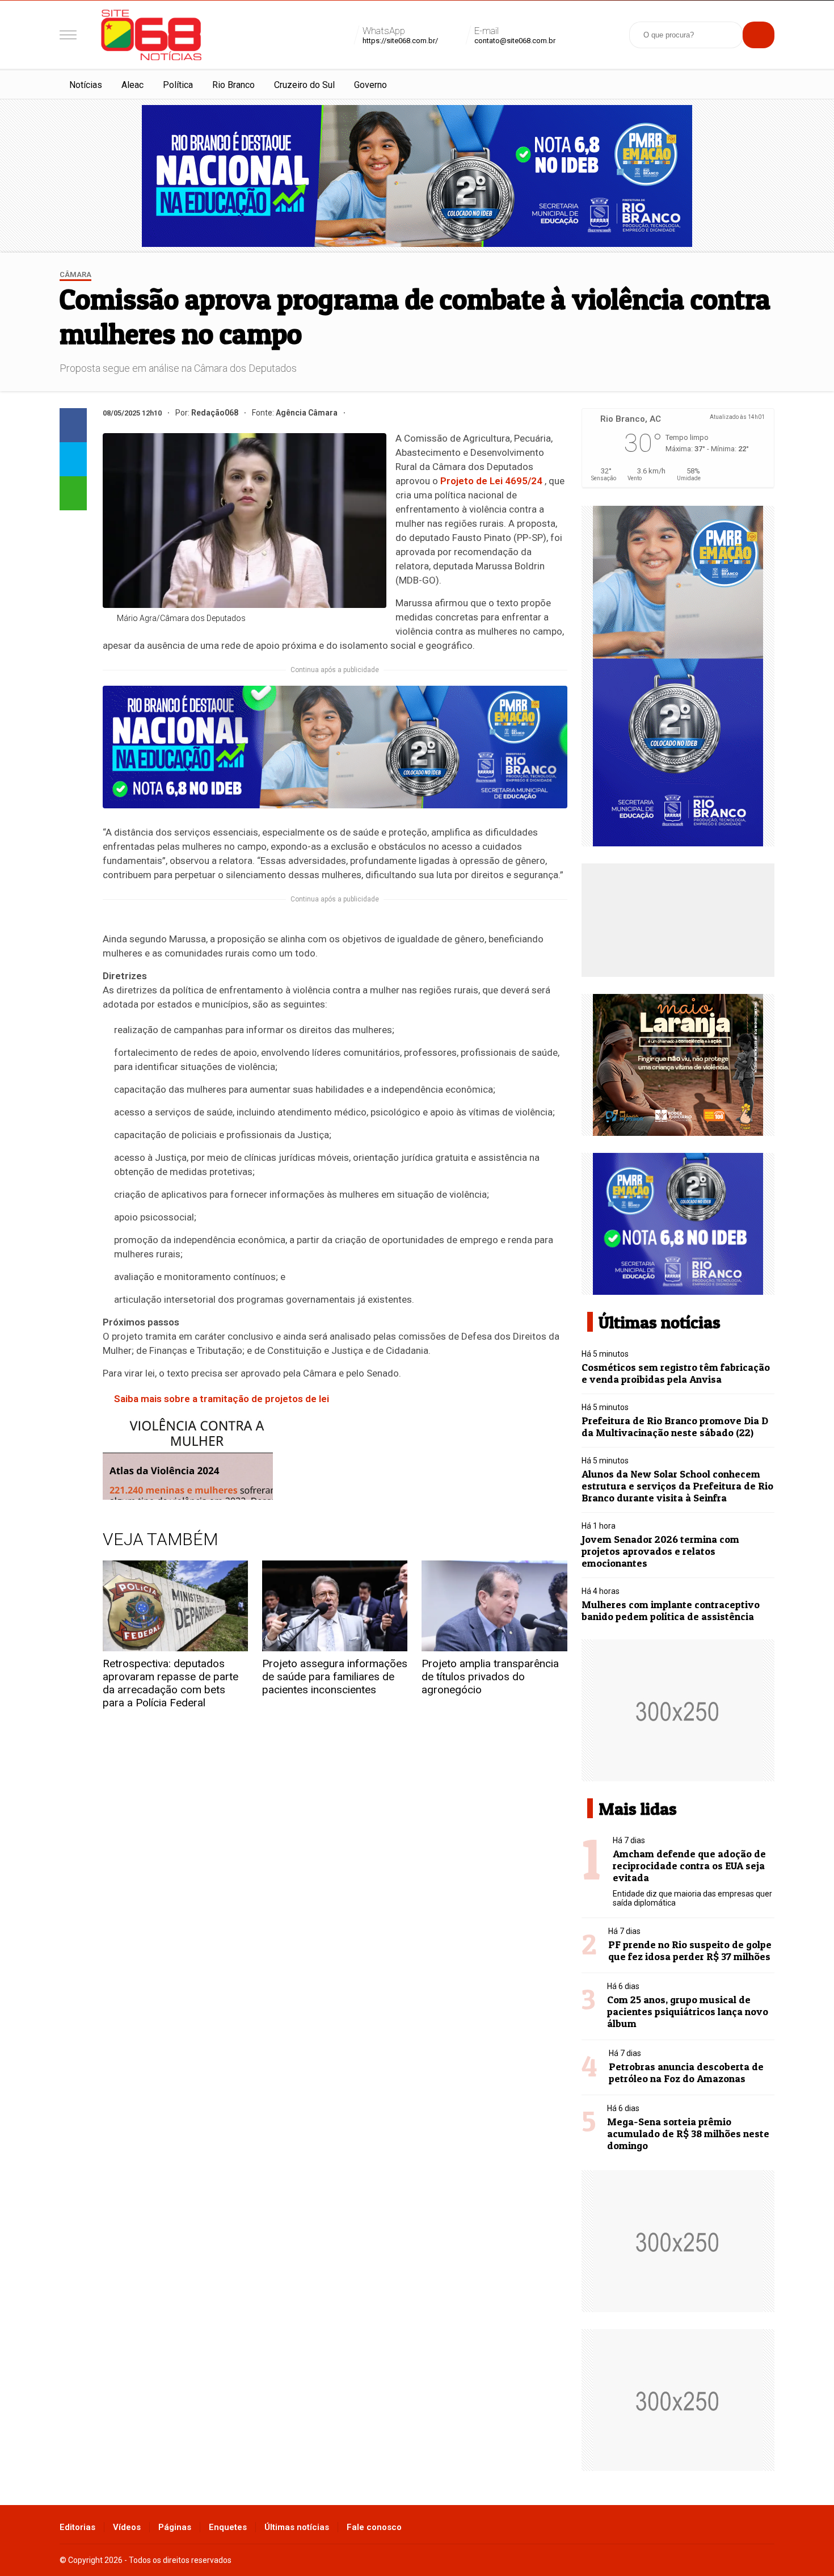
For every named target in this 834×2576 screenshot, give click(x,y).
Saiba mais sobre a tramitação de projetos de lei (222, 1399)
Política (178, 85)
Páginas (175, 2527)
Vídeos (127, 2527)
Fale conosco (374, 2527)
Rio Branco (233, 85)
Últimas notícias (297, 2527)
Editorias (77, 2527)
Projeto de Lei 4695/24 (491, 481)
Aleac (132, 85)
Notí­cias (86, 85)
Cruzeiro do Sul (304, 85)
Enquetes (228, 2527)
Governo (370, 85)
